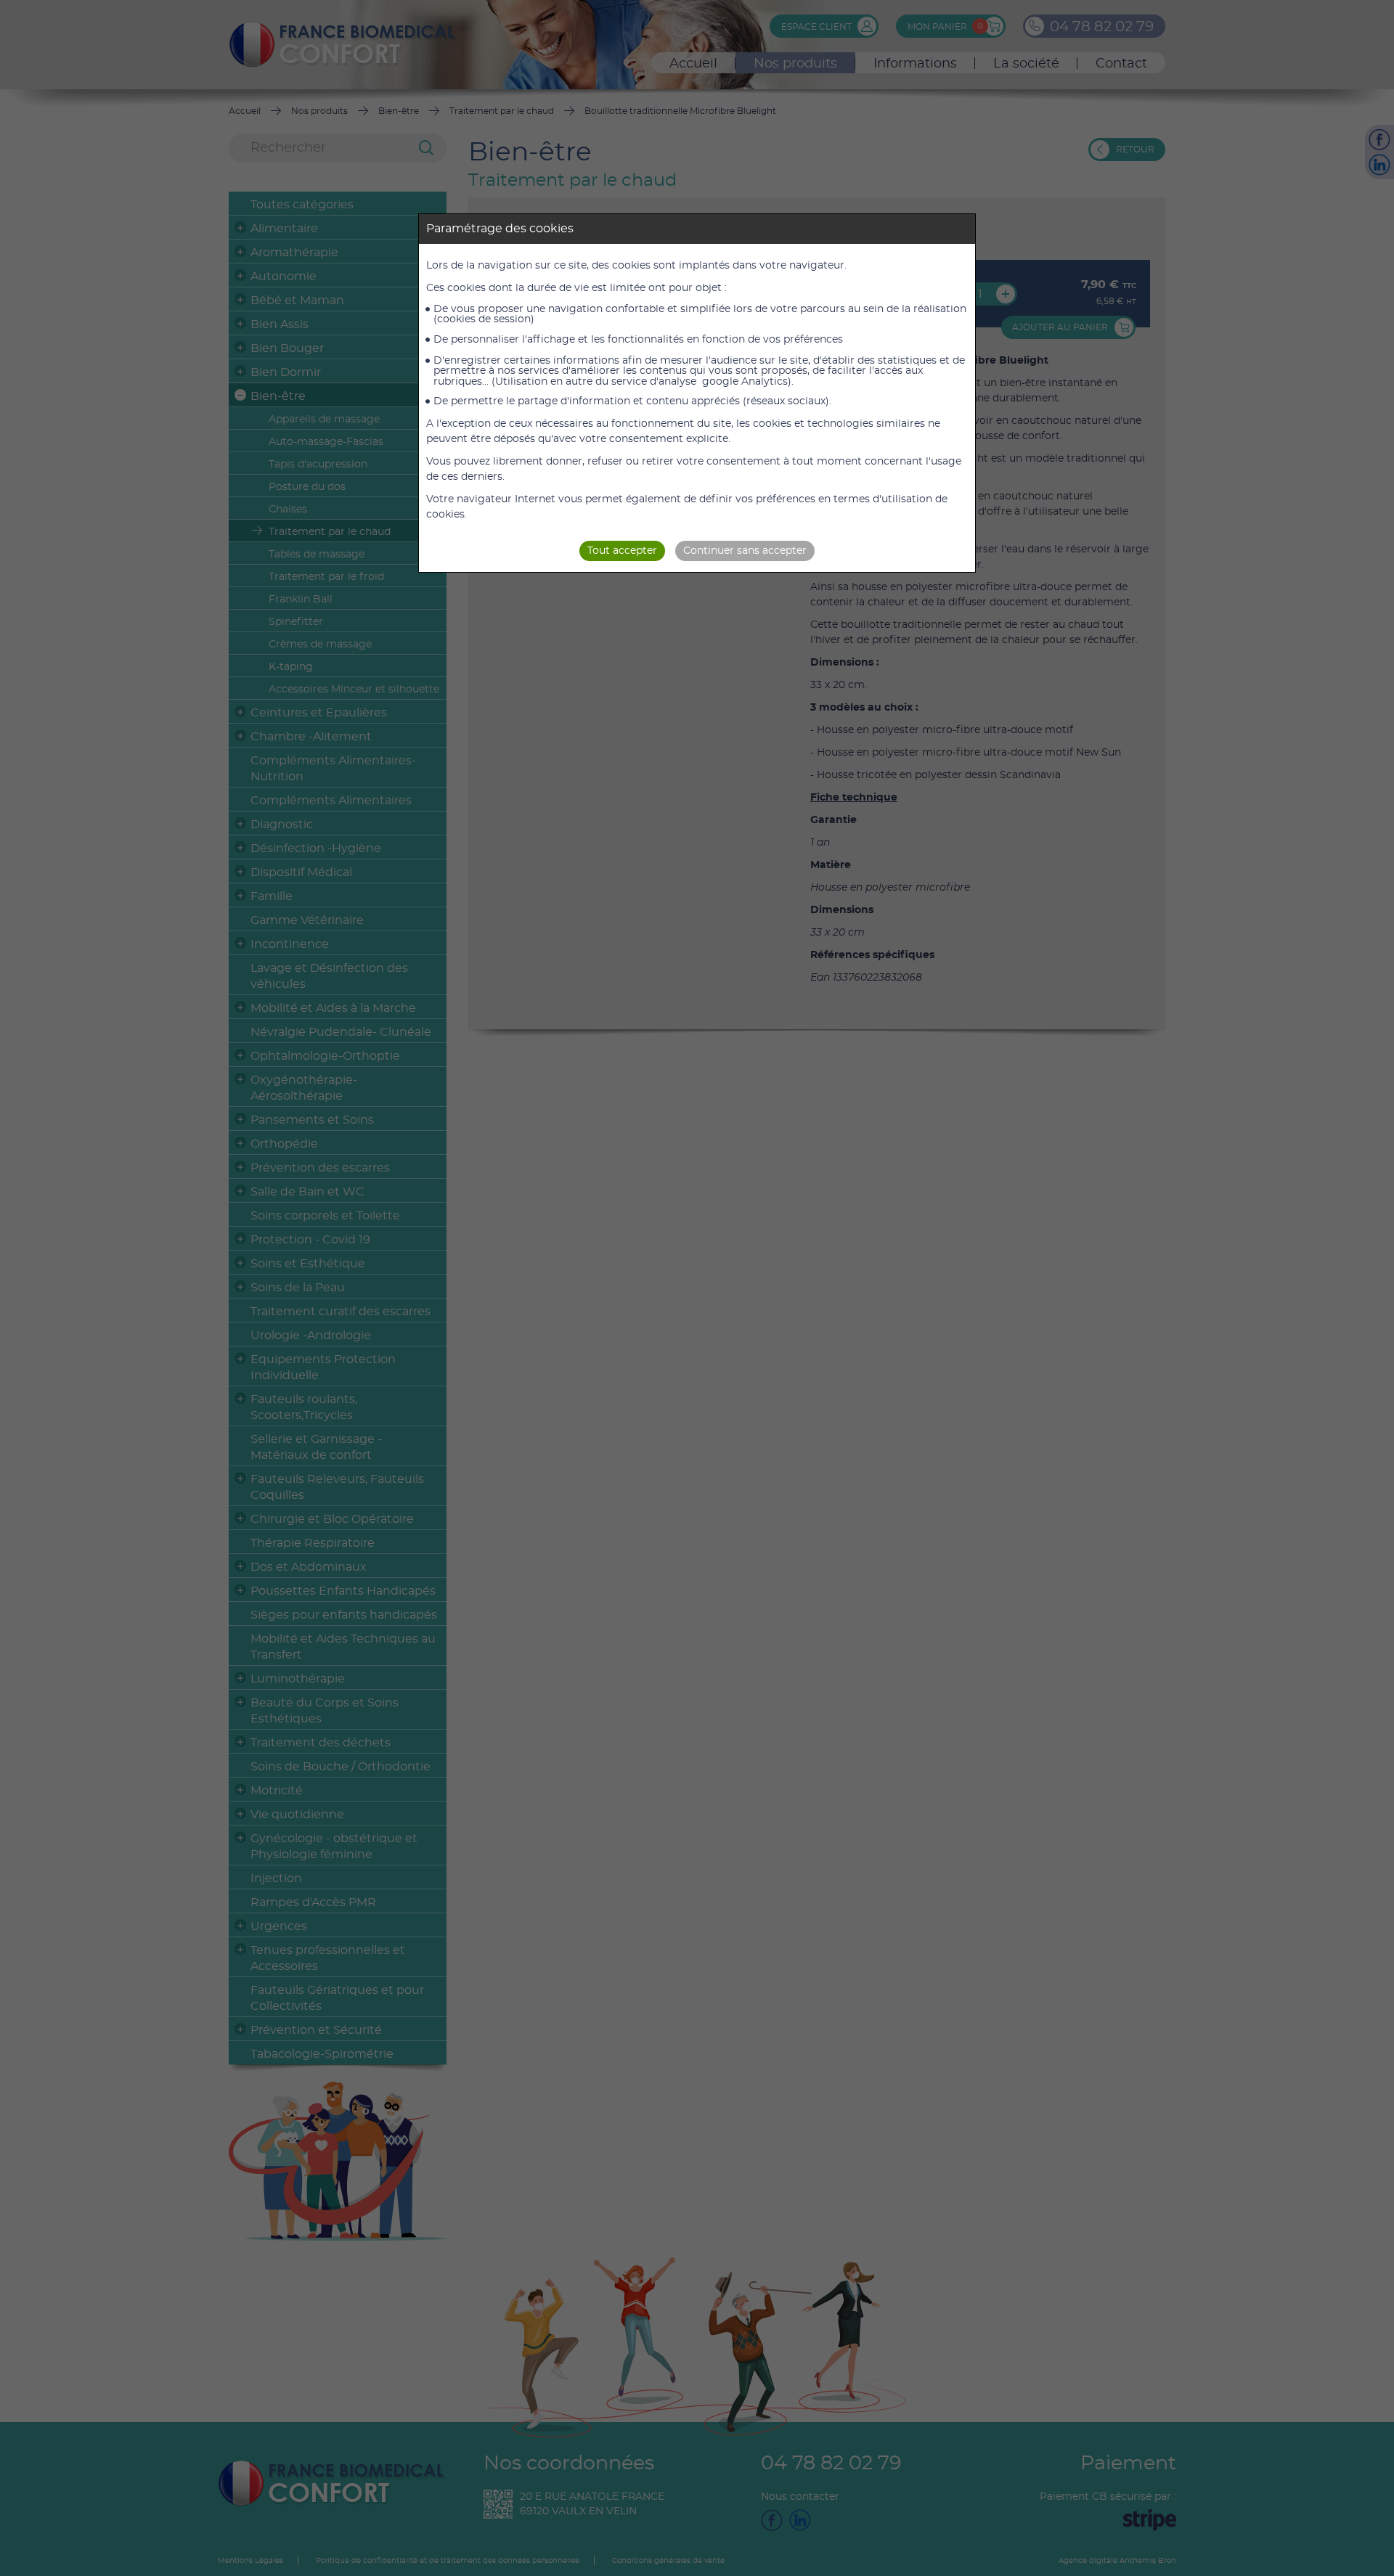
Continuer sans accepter (745, 551)
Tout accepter (622, 551)
